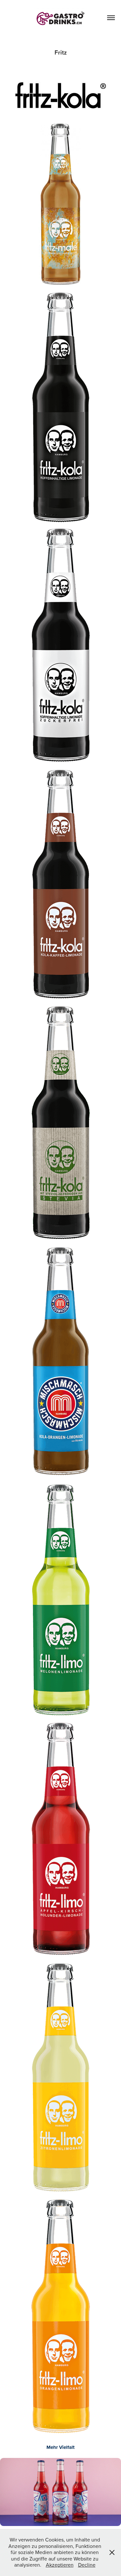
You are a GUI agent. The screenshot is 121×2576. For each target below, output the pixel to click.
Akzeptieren (60, 2565)
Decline (87, 2565)
